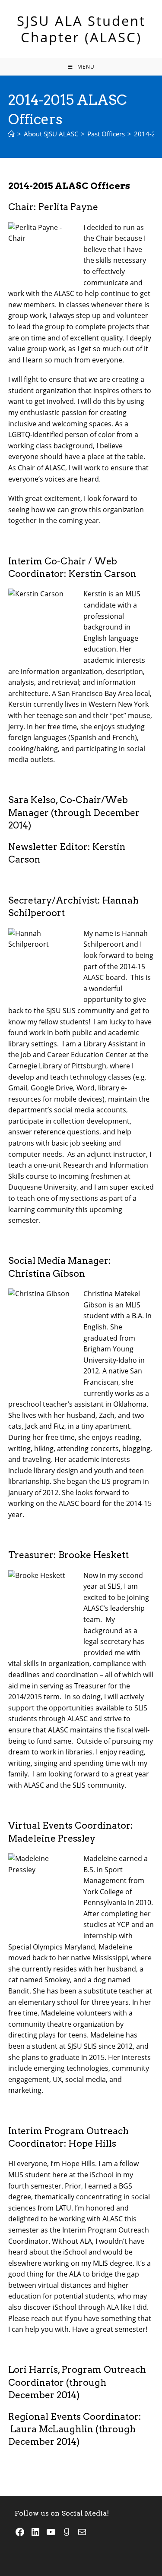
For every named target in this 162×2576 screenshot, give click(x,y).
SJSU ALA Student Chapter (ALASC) (81, 29)
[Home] (11, 134)
